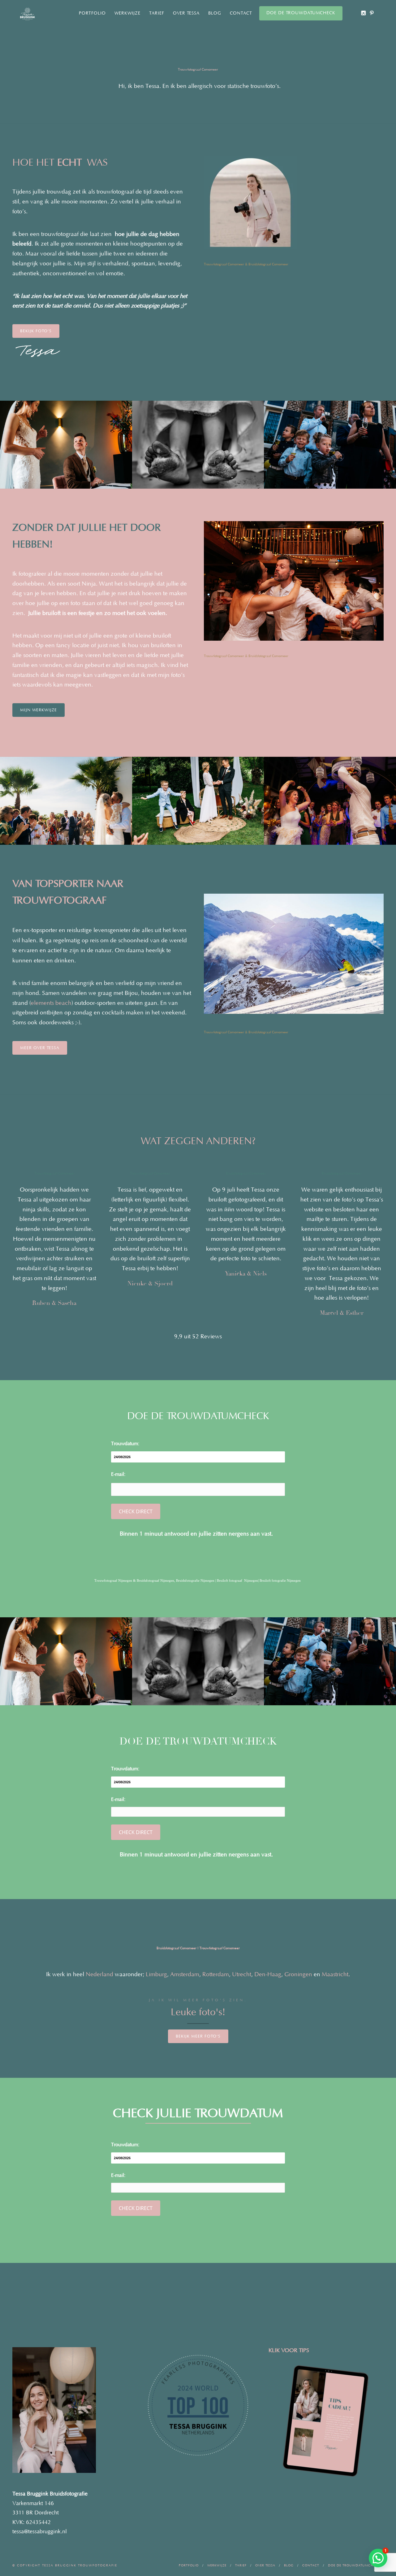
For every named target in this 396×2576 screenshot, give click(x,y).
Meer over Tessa (40, 1048)
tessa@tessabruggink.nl (40, 2532)
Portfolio (92, 13)
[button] (378, 2558)
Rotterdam (216, 1974)
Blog (215, 13)
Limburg (156, 1974)
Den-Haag (268, 1974)
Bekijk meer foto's (198, 2036)
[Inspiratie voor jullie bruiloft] (372, 13)
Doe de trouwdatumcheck (301, 13)
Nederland (99, 1974)
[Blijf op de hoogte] (363, 13)
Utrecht (242, 1974)
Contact (241, 13)
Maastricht (335, 1974)
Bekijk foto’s (36, 331)
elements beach (51, 1003)
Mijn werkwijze (39, 710)
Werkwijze (127, 13)
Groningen (298, 1974)
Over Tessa (186, 13)
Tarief (157, 13)
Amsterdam (185, 1974)
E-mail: (118, 1474)
